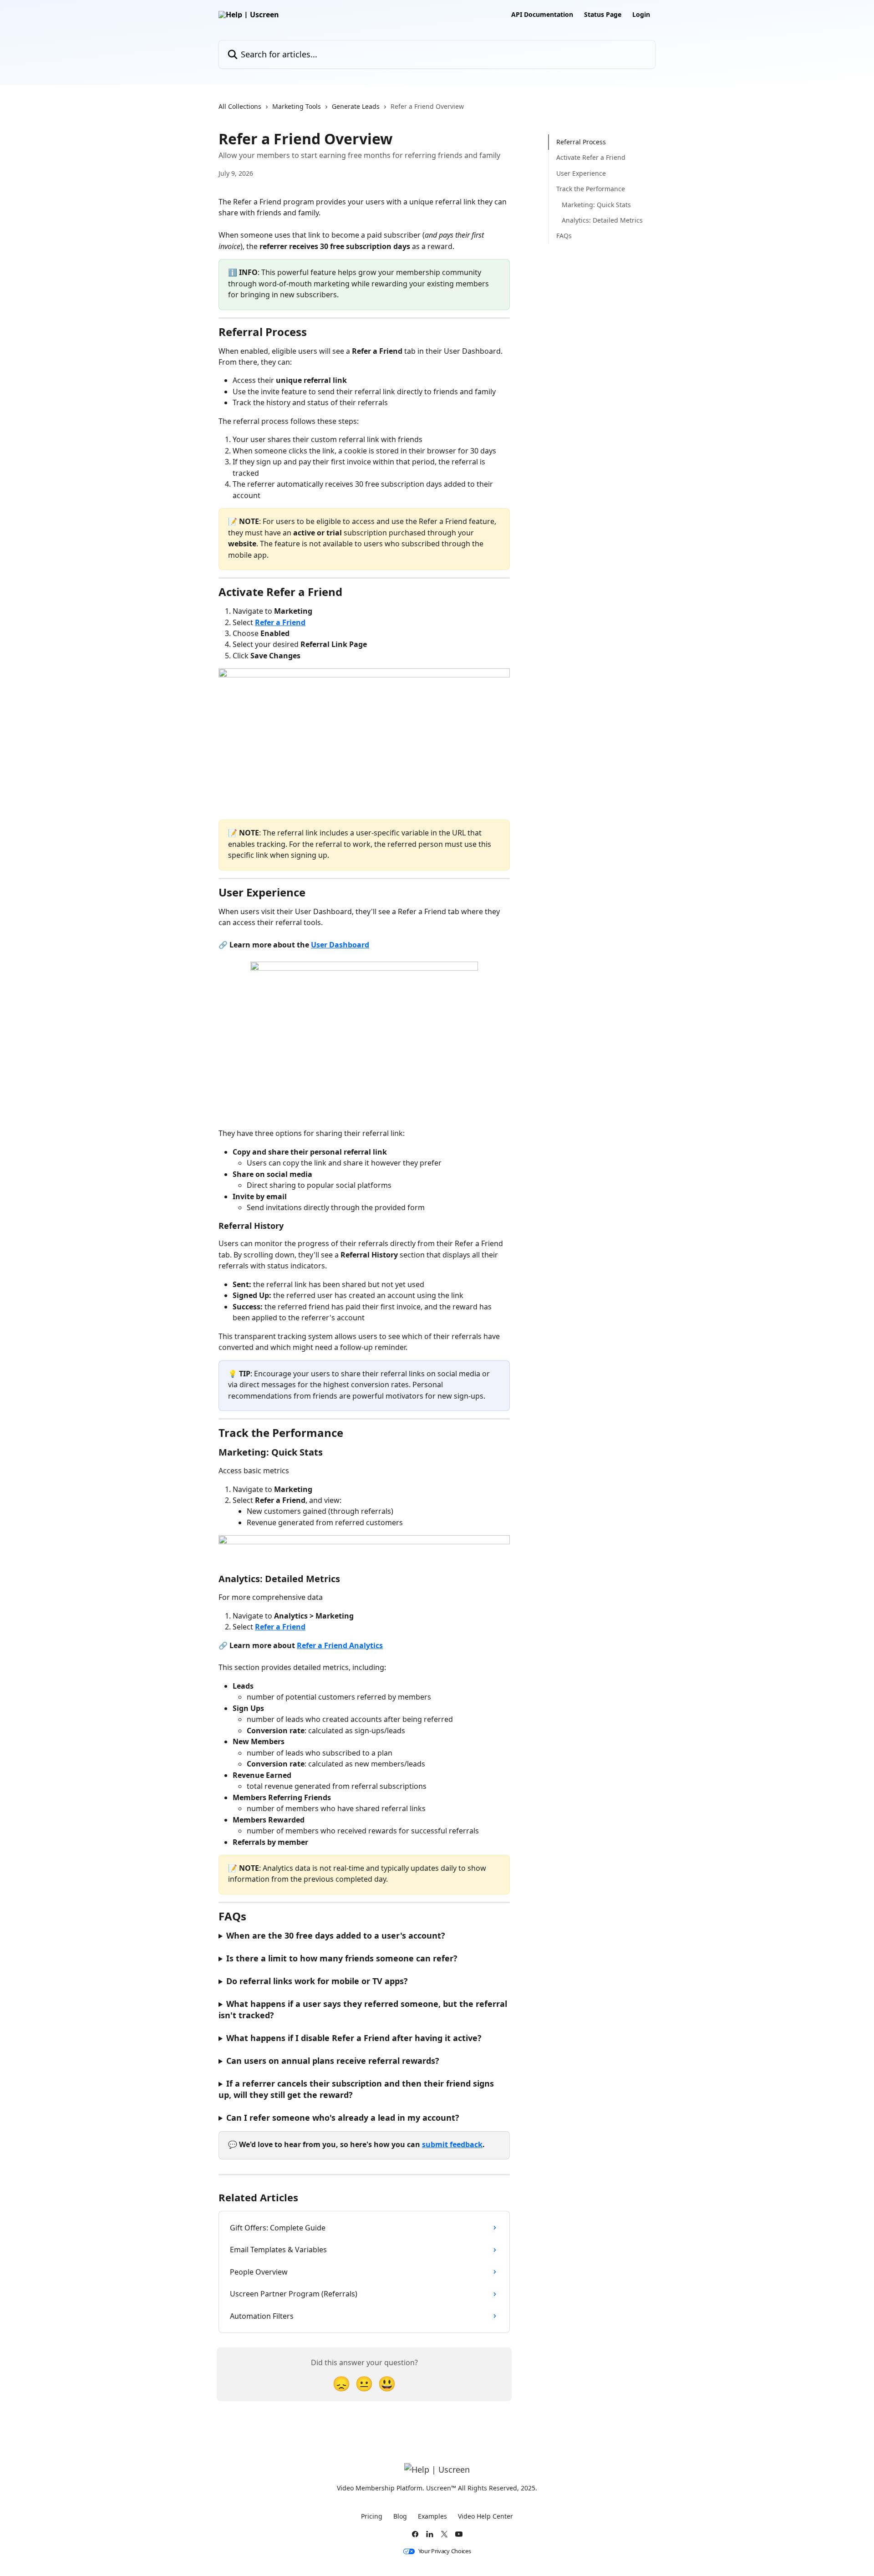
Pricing (372, 2516)
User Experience (581, 173)
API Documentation (542, 15)
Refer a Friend (280, 622)
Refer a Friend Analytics (340, 1645)
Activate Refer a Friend (591, 157)
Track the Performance (591, 189)
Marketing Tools (297, 106)
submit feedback (452, 2144)
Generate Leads (356, 106)
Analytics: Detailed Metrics (602, 220)
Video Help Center (485, 2516)
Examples (432, 2516)
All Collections (240, 106)
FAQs (564, 236)
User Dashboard (340, 945)
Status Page (603, 15)
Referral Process (581, 142)
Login (641, 15)
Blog (400, 2516)
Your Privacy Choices (445, 2551)
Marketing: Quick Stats (596, 204)
